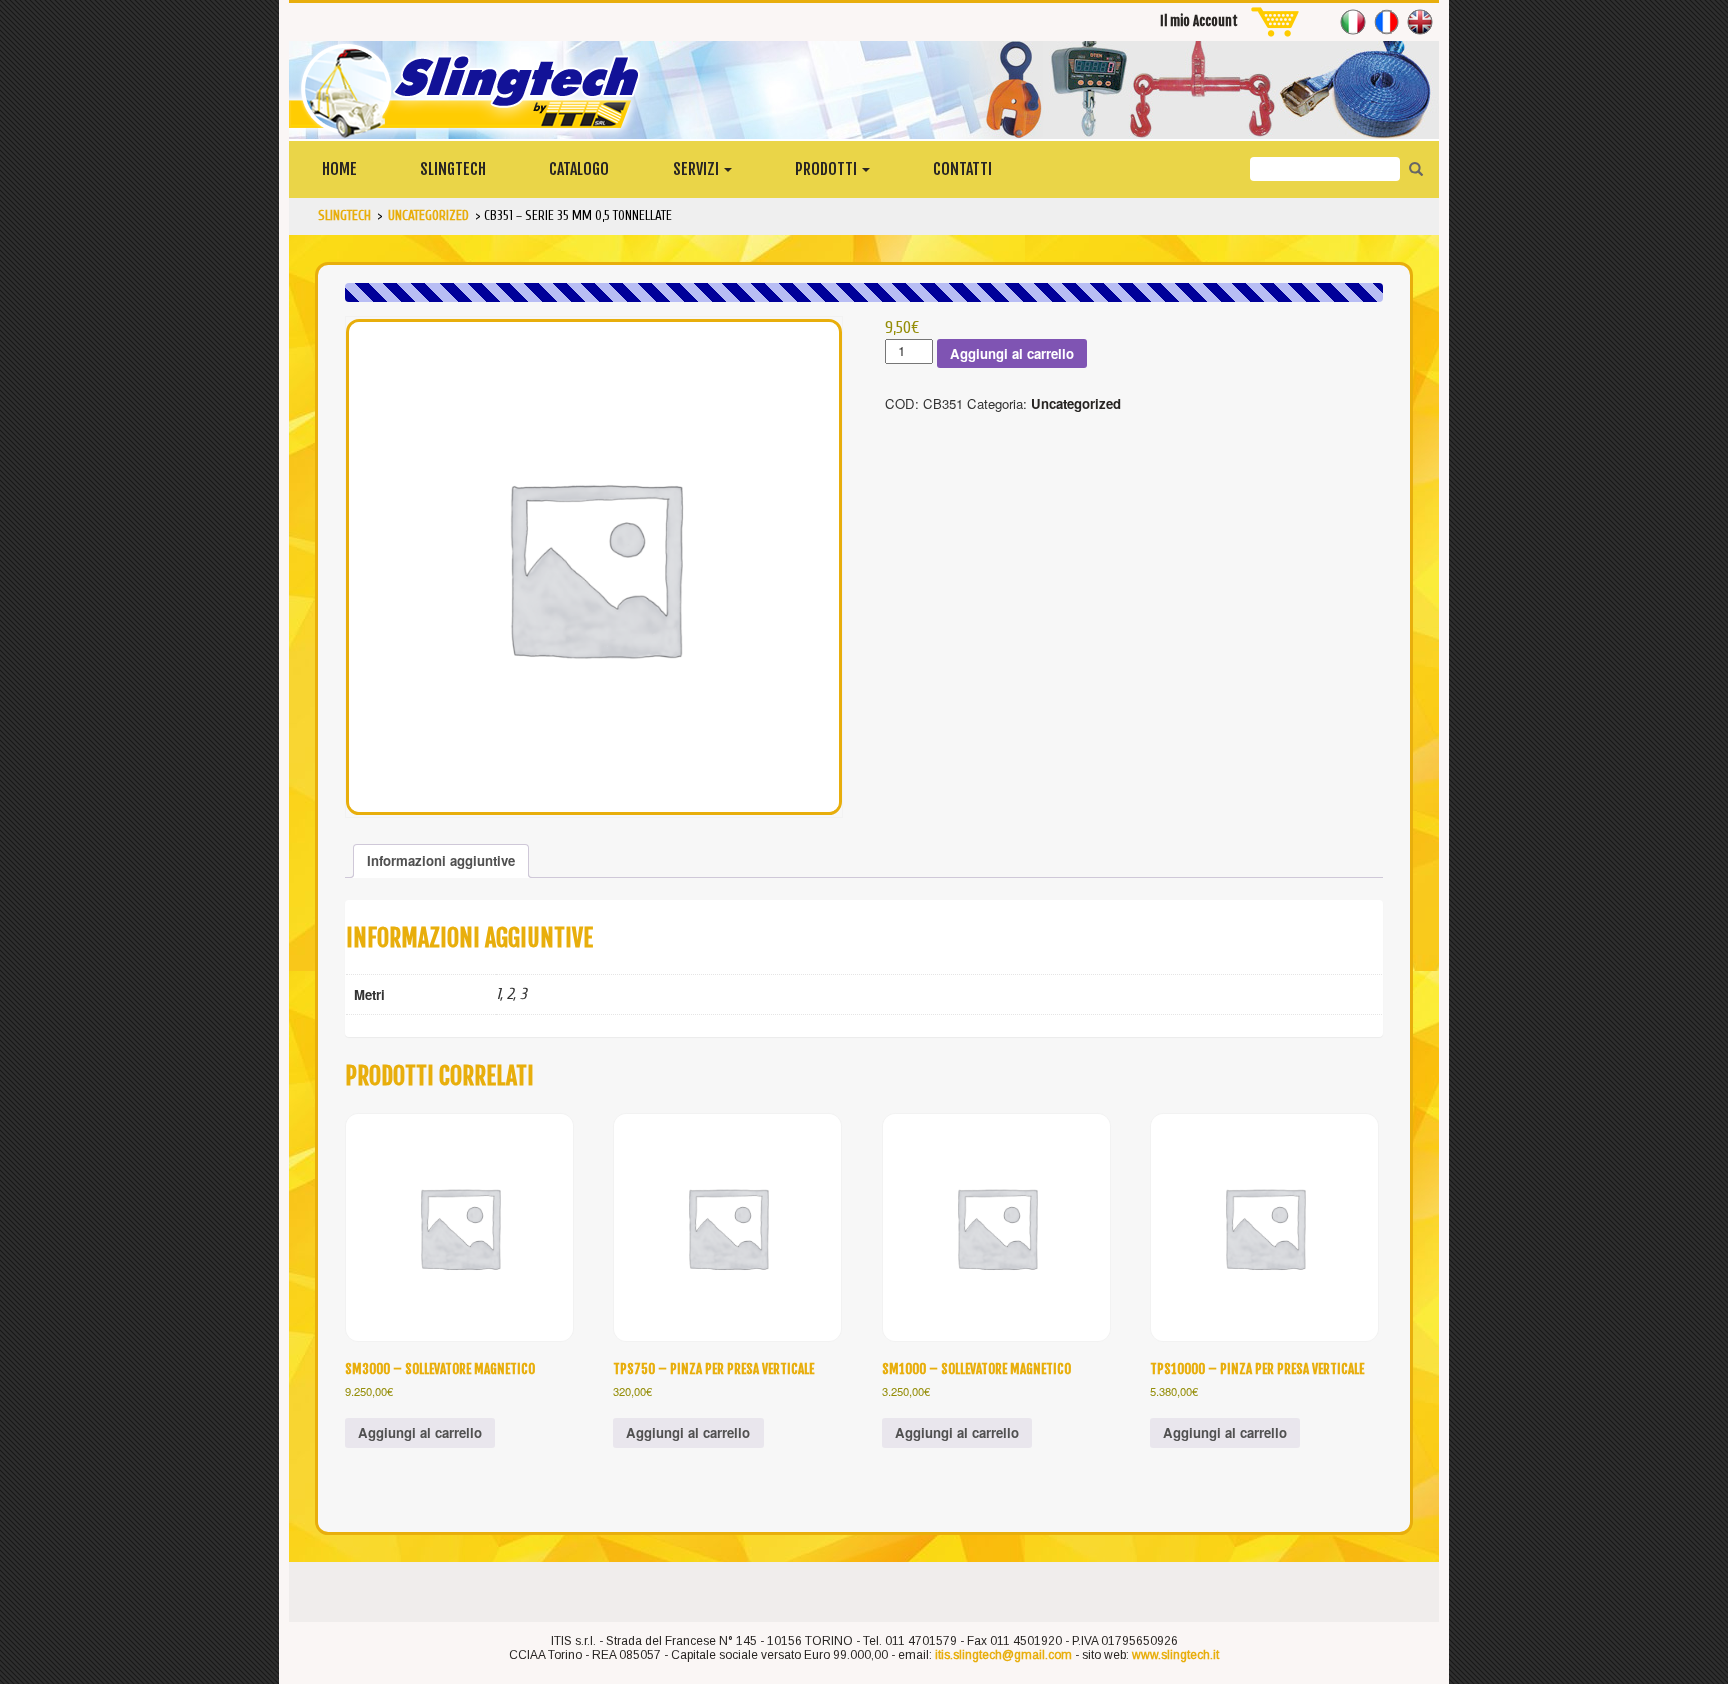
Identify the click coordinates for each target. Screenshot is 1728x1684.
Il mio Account (1199, 21)
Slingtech (453, 169)
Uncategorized (1076, 403)
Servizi (697, 169)
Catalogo (579, 169)
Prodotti (827, 169)
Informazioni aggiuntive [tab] (441, 860)
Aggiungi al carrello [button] (420, 1432)
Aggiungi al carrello (1012, 353)
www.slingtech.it (1175, 1655)
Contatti (962, 169)
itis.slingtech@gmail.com (1003, 1655)
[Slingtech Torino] (864, 90)
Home (339, 169)
